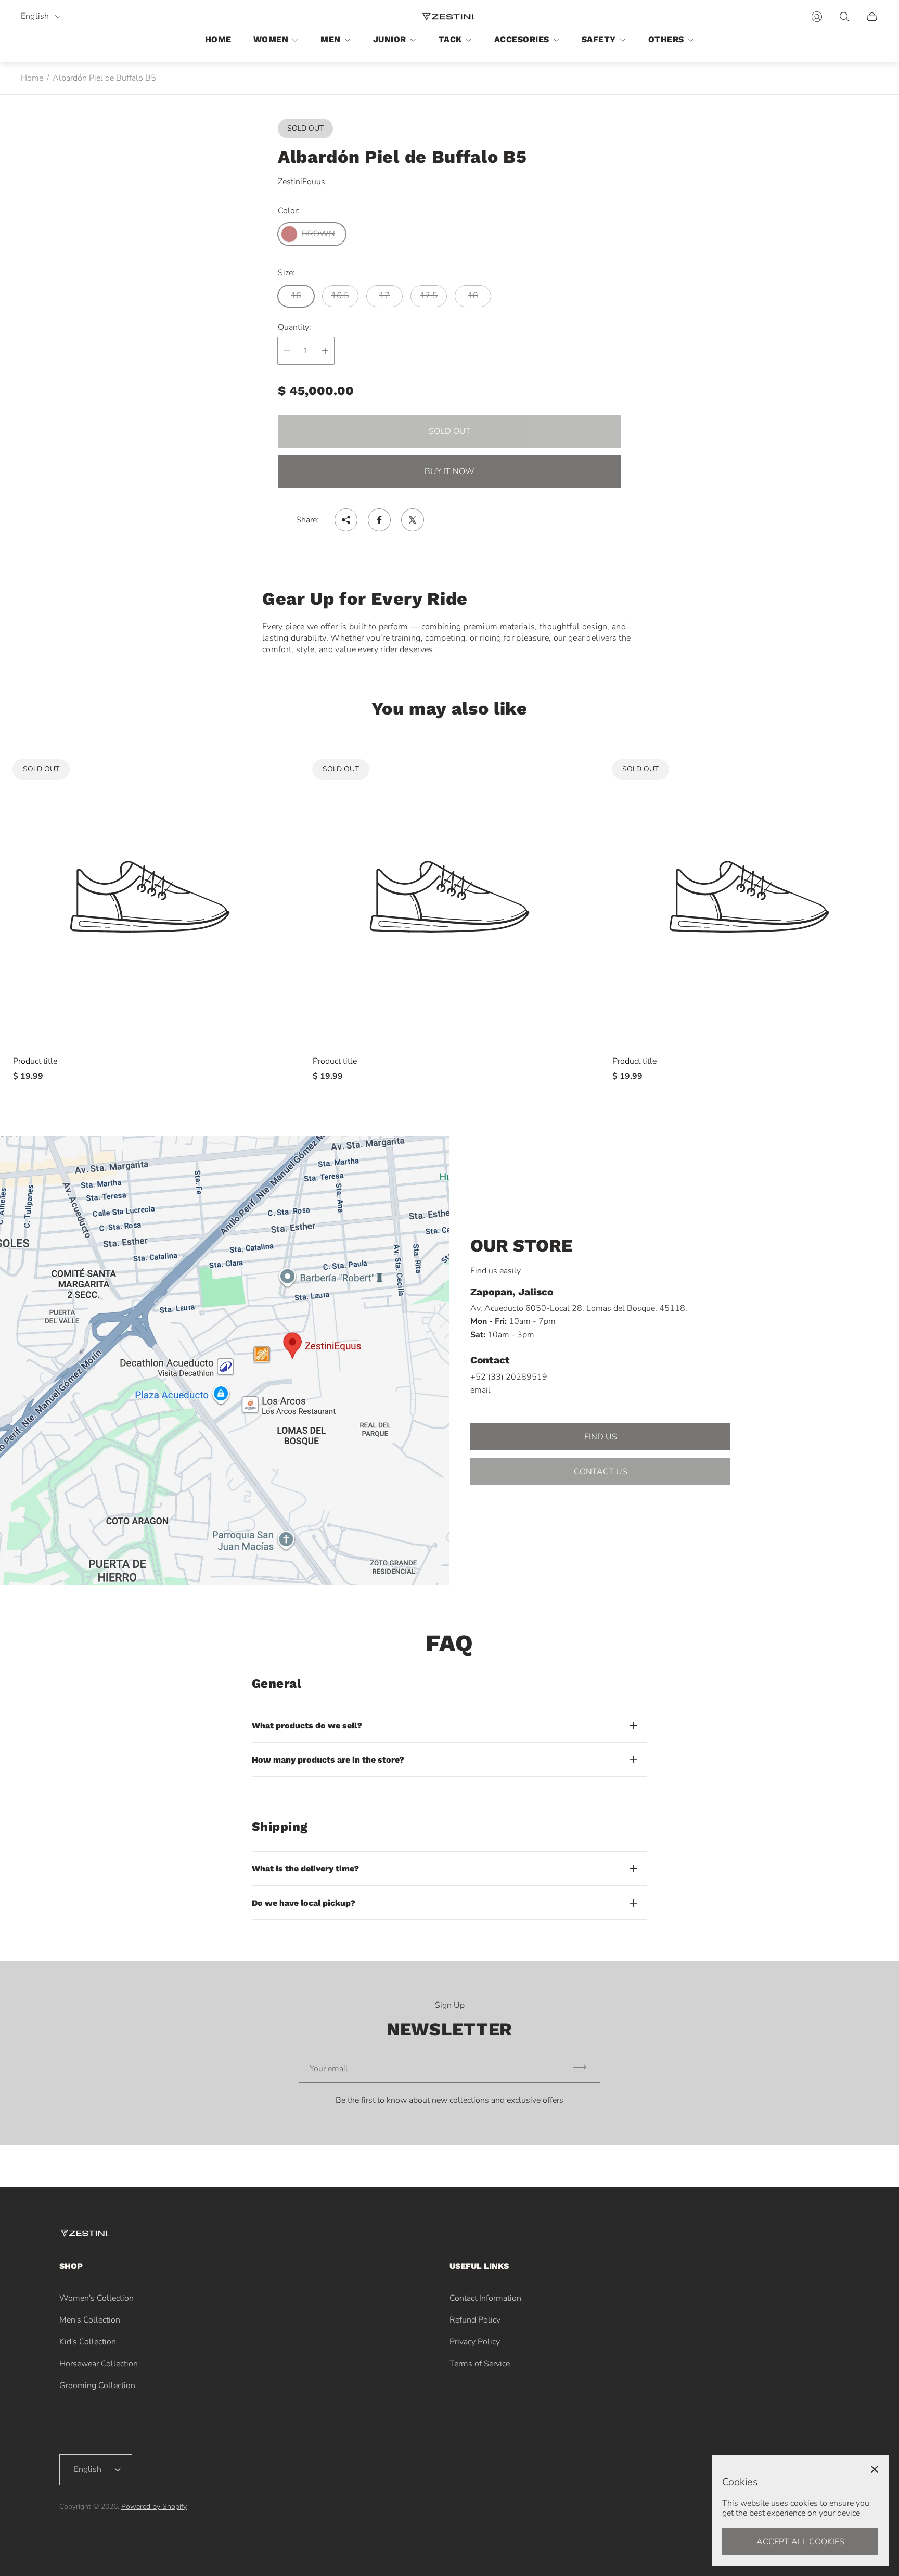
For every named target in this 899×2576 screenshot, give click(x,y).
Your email (329, 2069)
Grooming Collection (97, 2386)
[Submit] (584, 2067)
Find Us (601, 1437)
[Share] (346, 520)
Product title (35, 1061)
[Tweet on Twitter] (413, 520)
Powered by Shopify (154, 2507)
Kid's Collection (88, 2342)
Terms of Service (480, 2364)
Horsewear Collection (99, 2364)
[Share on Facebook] (379, 520)
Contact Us (601, 1472)
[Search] (844, 17)
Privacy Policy (475, 2342)
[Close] (875, 2469)
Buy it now (449, 471)
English (35, 16)
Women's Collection (97, 2298)
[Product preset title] (150, 897)
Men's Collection (90, 2320)
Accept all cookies (800, 2542)
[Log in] (817, 17)
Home (32, 78)
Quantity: (294, 327)
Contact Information (485, 2298)
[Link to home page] (85, 2234)
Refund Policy (475, 2320)
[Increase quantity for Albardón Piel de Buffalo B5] (325, 351)
